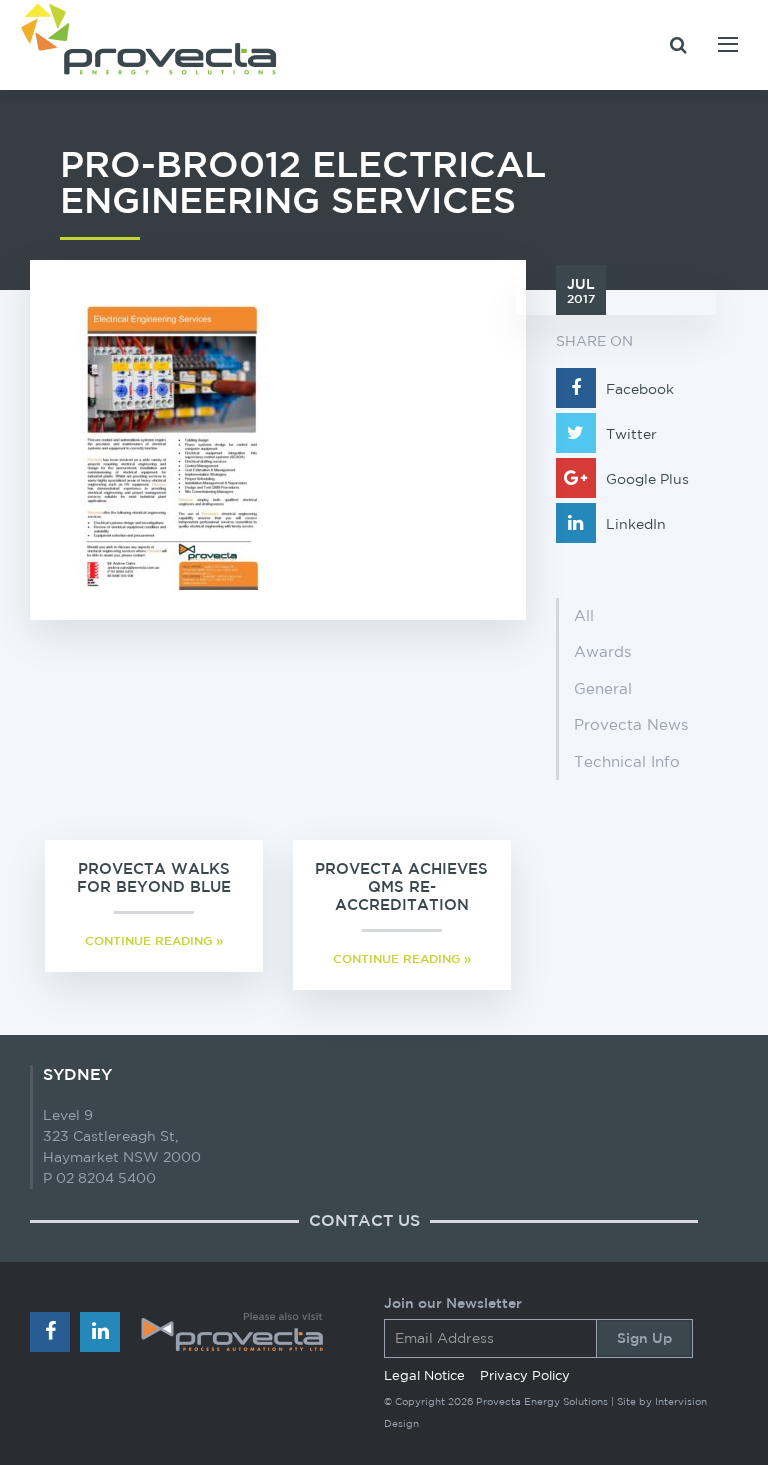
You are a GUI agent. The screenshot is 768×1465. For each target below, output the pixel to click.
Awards (602, 651)
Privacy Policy (525, 1375)
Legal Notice (424, 1375)
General (603, 688)
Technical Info (627, 761)
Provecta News (631, 724)
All (584, 615)
